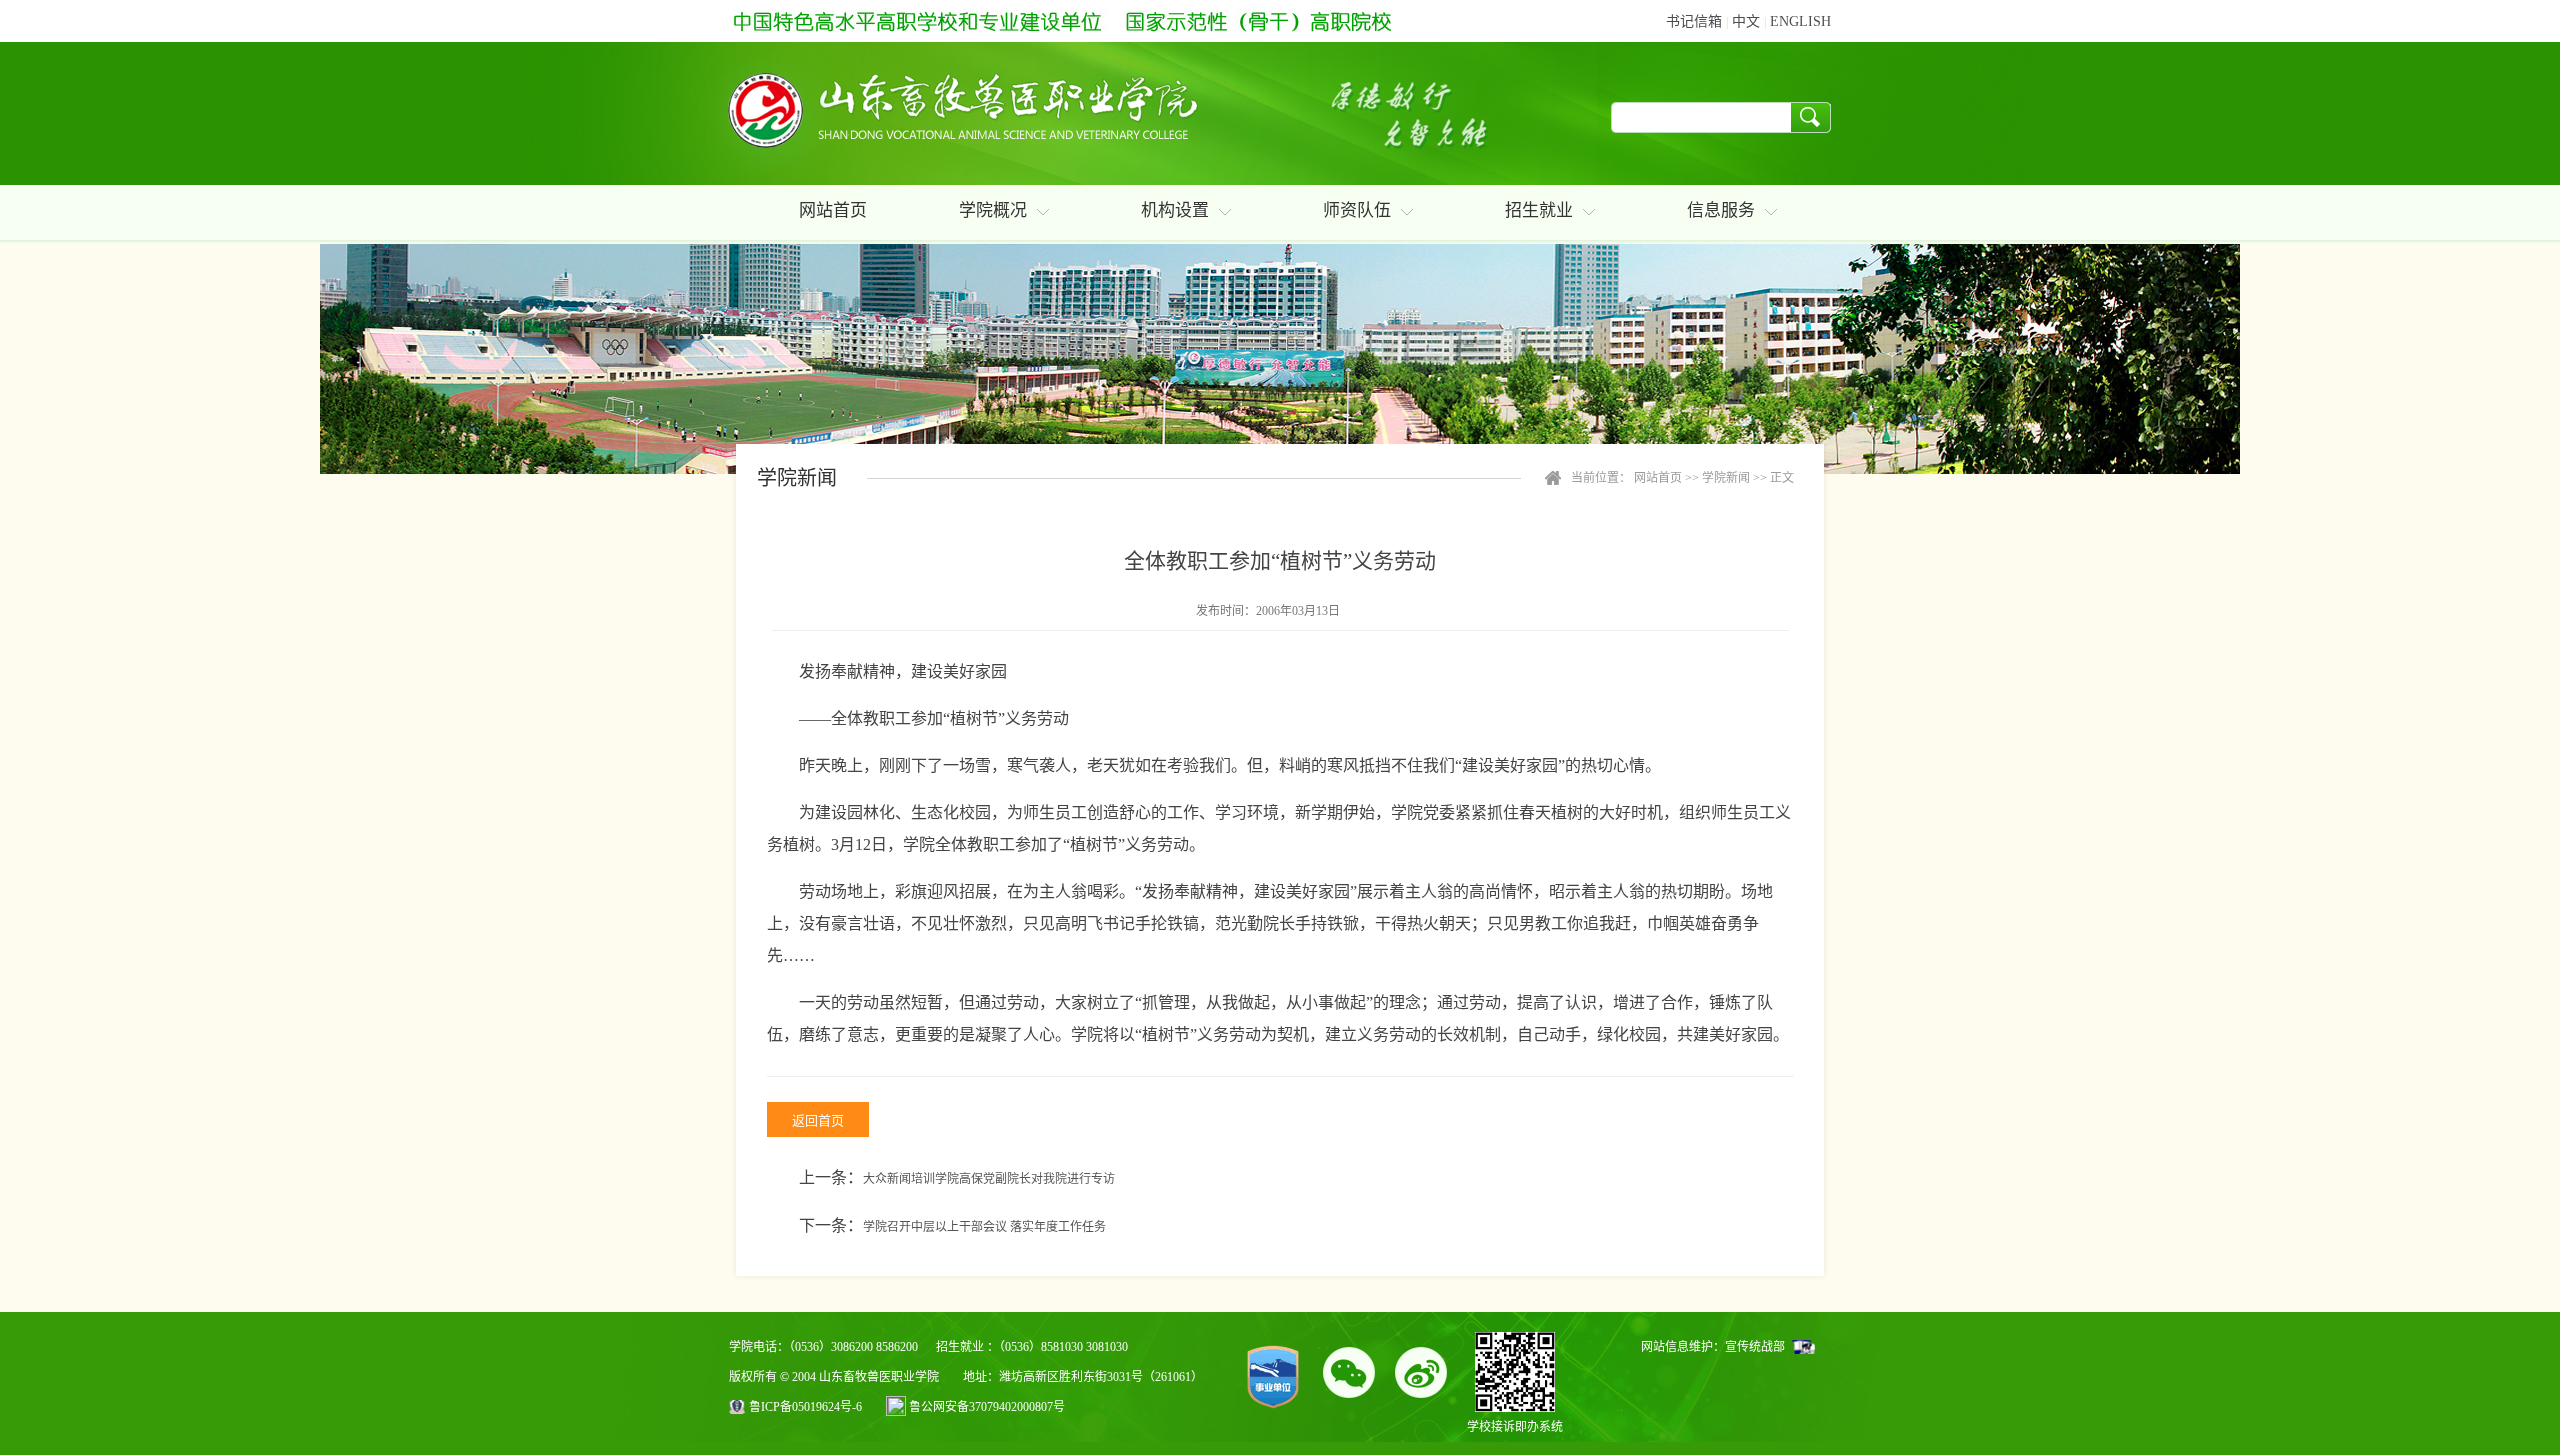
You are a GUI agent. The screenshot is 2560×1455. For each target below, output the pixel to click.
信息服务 (1721, 210)
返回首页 (818, 1120)
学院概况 (993, 210)
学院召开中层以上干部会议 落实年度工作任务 (984, 1227)
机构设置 (1175, 210)
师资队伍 (1357, 210)
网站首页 (833, 210)
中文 (1746, 21)
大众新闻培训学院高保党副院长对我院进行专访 (989, 1179)
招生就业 (1539, 210)
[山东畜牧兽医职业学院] (956, 114)
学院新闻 (1726, 478)
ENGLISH (1800, 21)
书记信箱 (1694, 21)
